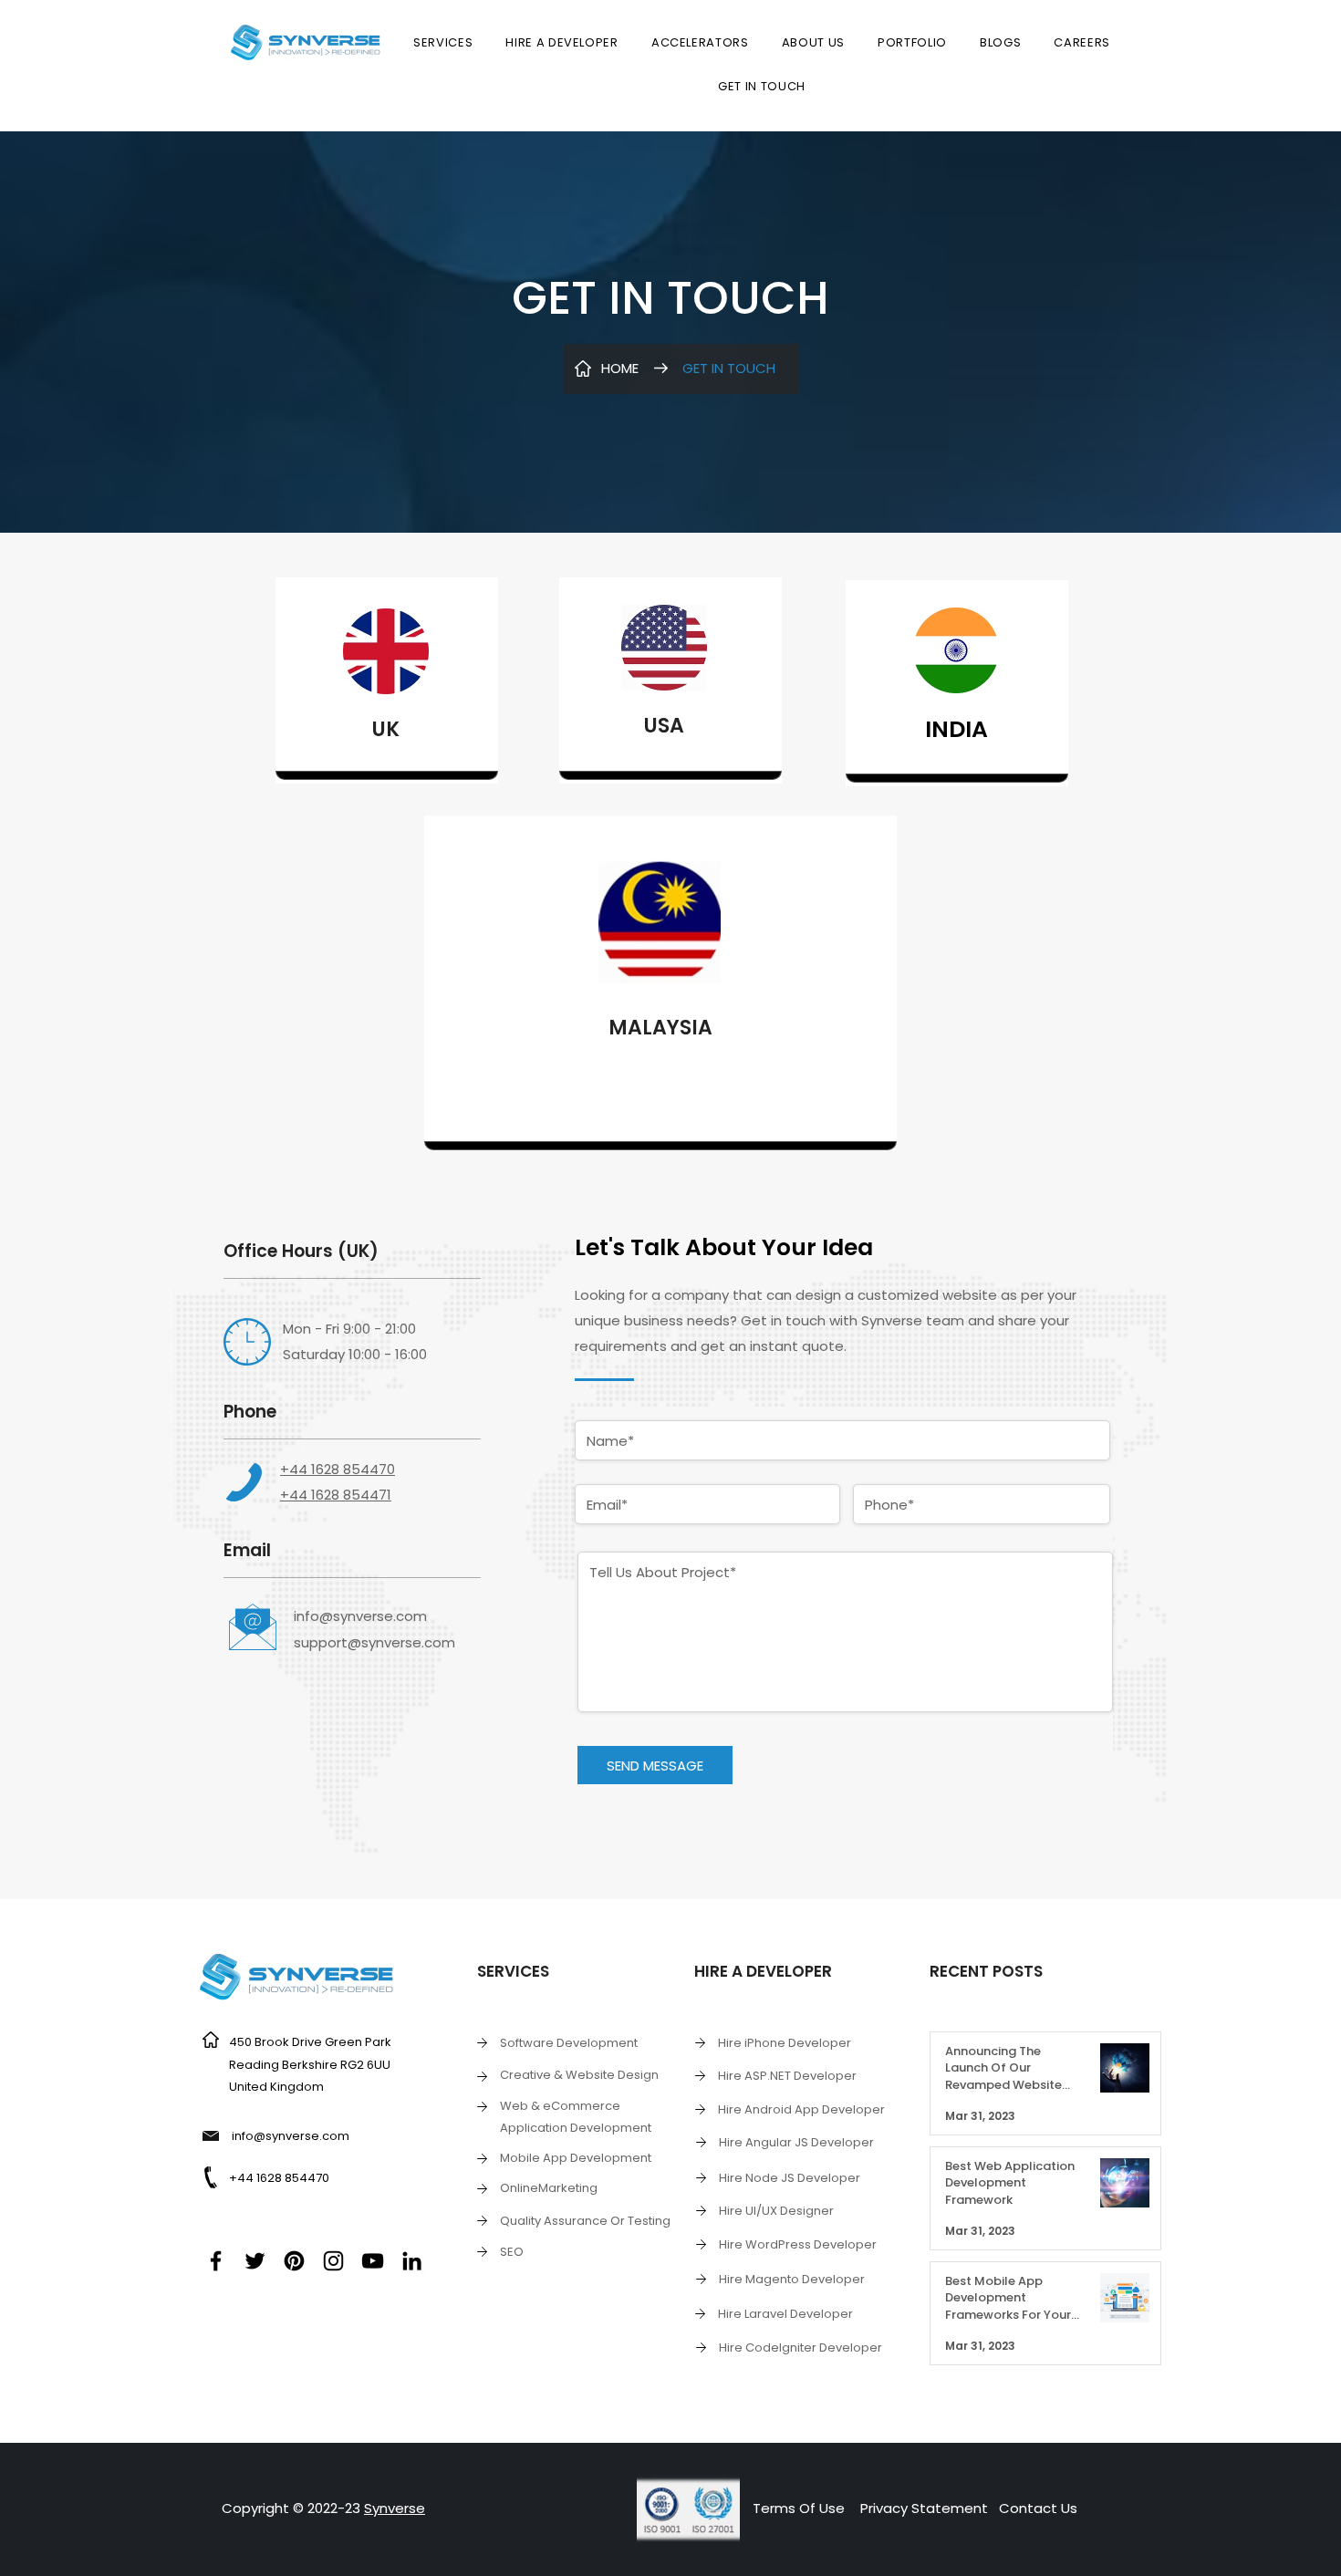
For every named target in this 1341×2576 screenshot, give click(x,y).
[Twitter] (255, 2261)
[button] (443, 43)
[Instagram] (333, 2261)
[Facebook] (216, 2261)
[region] (387, 680)
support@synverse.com (374, 1642)
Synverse (395, 2508)
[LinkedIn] (412, 2261)
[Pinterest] (294, 2261)
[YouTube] (373, 2261)
